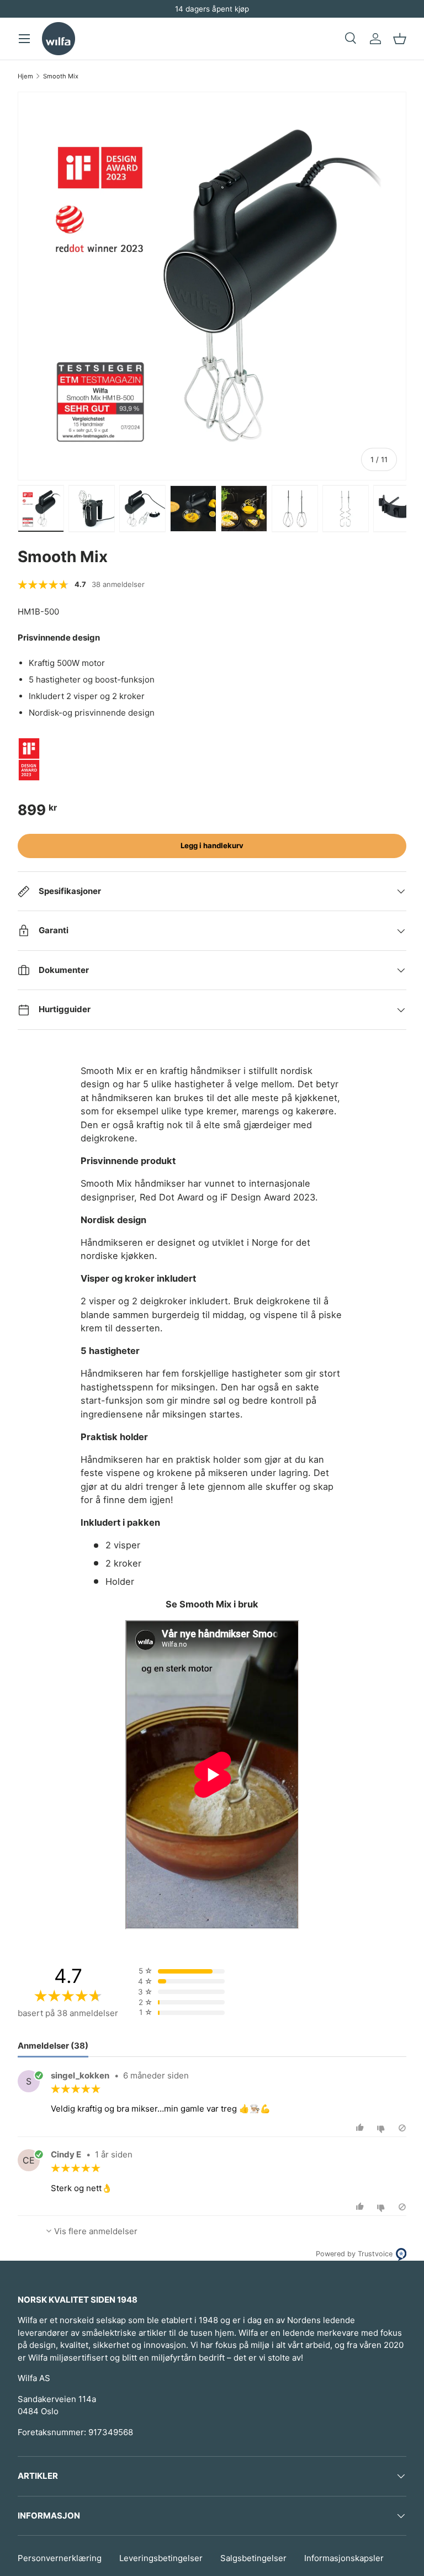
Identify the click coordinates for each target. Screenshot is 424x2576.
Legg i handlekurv (212, 845)
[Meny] (24, 39)
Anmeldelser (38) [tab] (53, 2046)
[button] (400, 39)
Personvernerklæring (60, 2558)
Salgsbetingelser (253, 2558)
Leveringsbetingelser (161, 2558)
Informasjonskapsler (344, 2558)
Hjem (25, 76)
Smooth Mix (61, 76)
